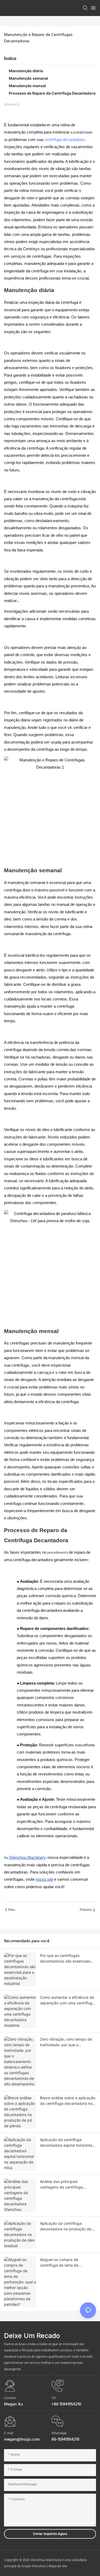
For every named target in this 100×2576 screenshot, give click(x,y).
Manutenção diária (26, 71)
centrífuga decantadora (64, 140)
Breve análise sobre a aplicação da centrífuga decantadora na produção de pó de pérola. (68, 2101)
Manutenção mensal (27, 86)
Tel (54, 2398)
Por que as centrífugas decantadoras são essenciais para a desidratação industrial (66, 1959)
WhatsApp (59, 2433)
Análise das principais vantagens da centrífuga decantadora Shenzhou (61, 2185)
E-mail (9, 2433)
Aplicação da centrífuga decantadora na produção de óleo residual (66, 2226)
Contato (10, 2398)
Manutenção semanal (28, 78)
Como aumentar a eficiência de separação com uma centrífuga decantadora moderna (67, 2000)
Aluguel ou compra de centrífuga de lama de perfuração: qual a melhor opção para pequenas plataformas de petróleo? (62, 2263)
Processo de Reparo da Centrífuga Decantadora (52, 93)
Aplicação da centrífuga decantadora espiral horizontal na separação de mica (67, 2143)
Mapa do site (58, 2566)
